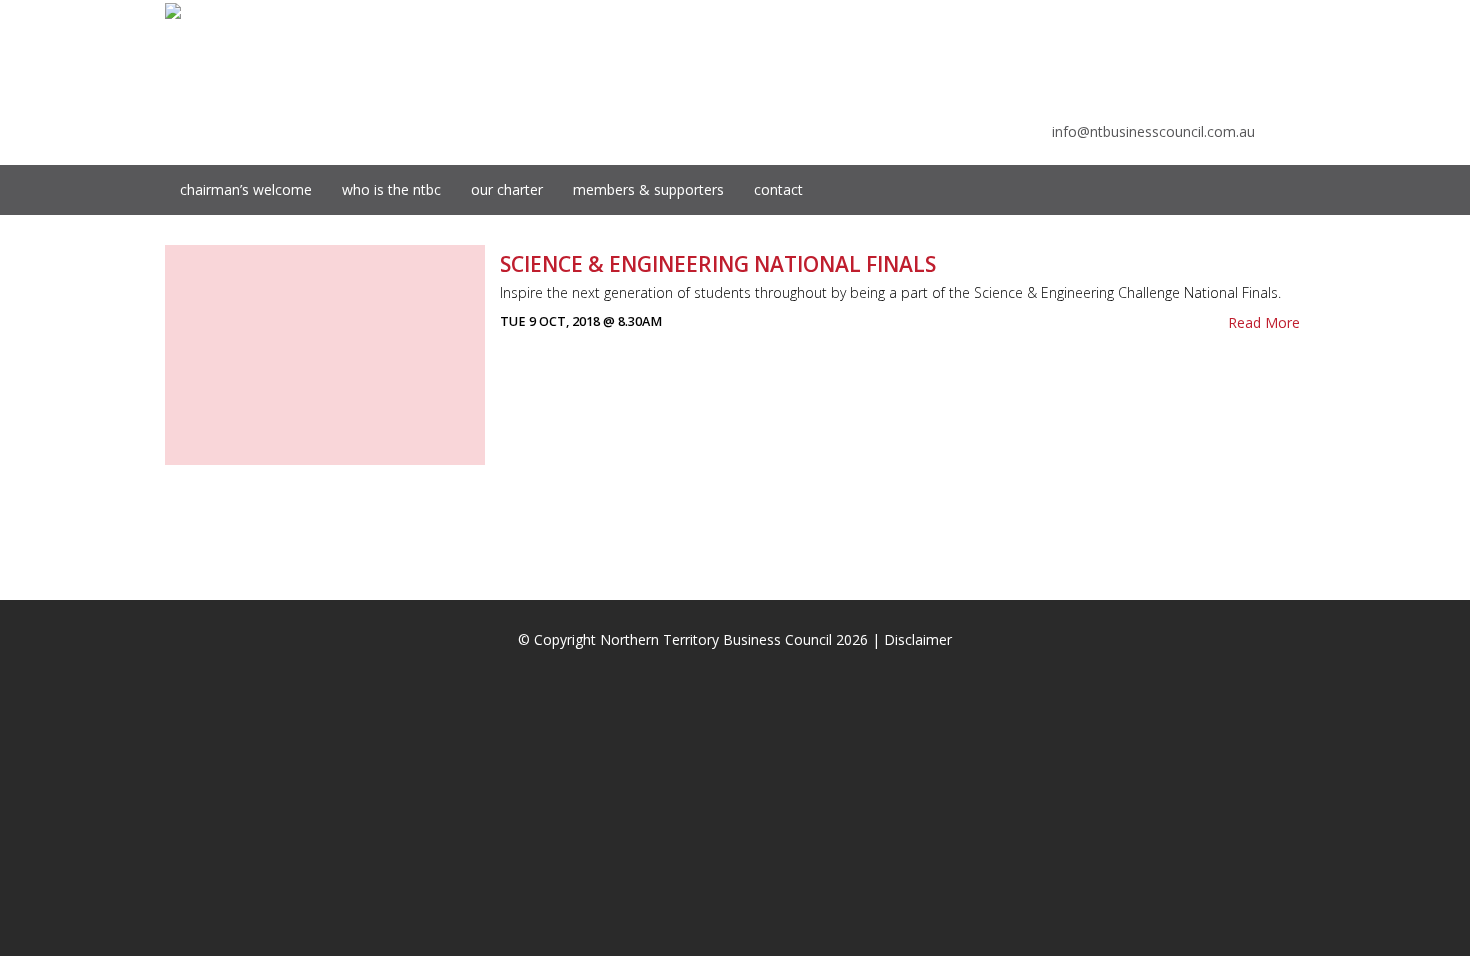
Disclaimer (918, 639)
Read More (1264, 322)
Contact (778, 189)
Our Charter (507, 189)
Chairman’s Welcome (246, 189)
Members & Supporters (648, 189)
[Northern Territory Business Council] (173, 10)
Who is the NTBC (391, 189)
